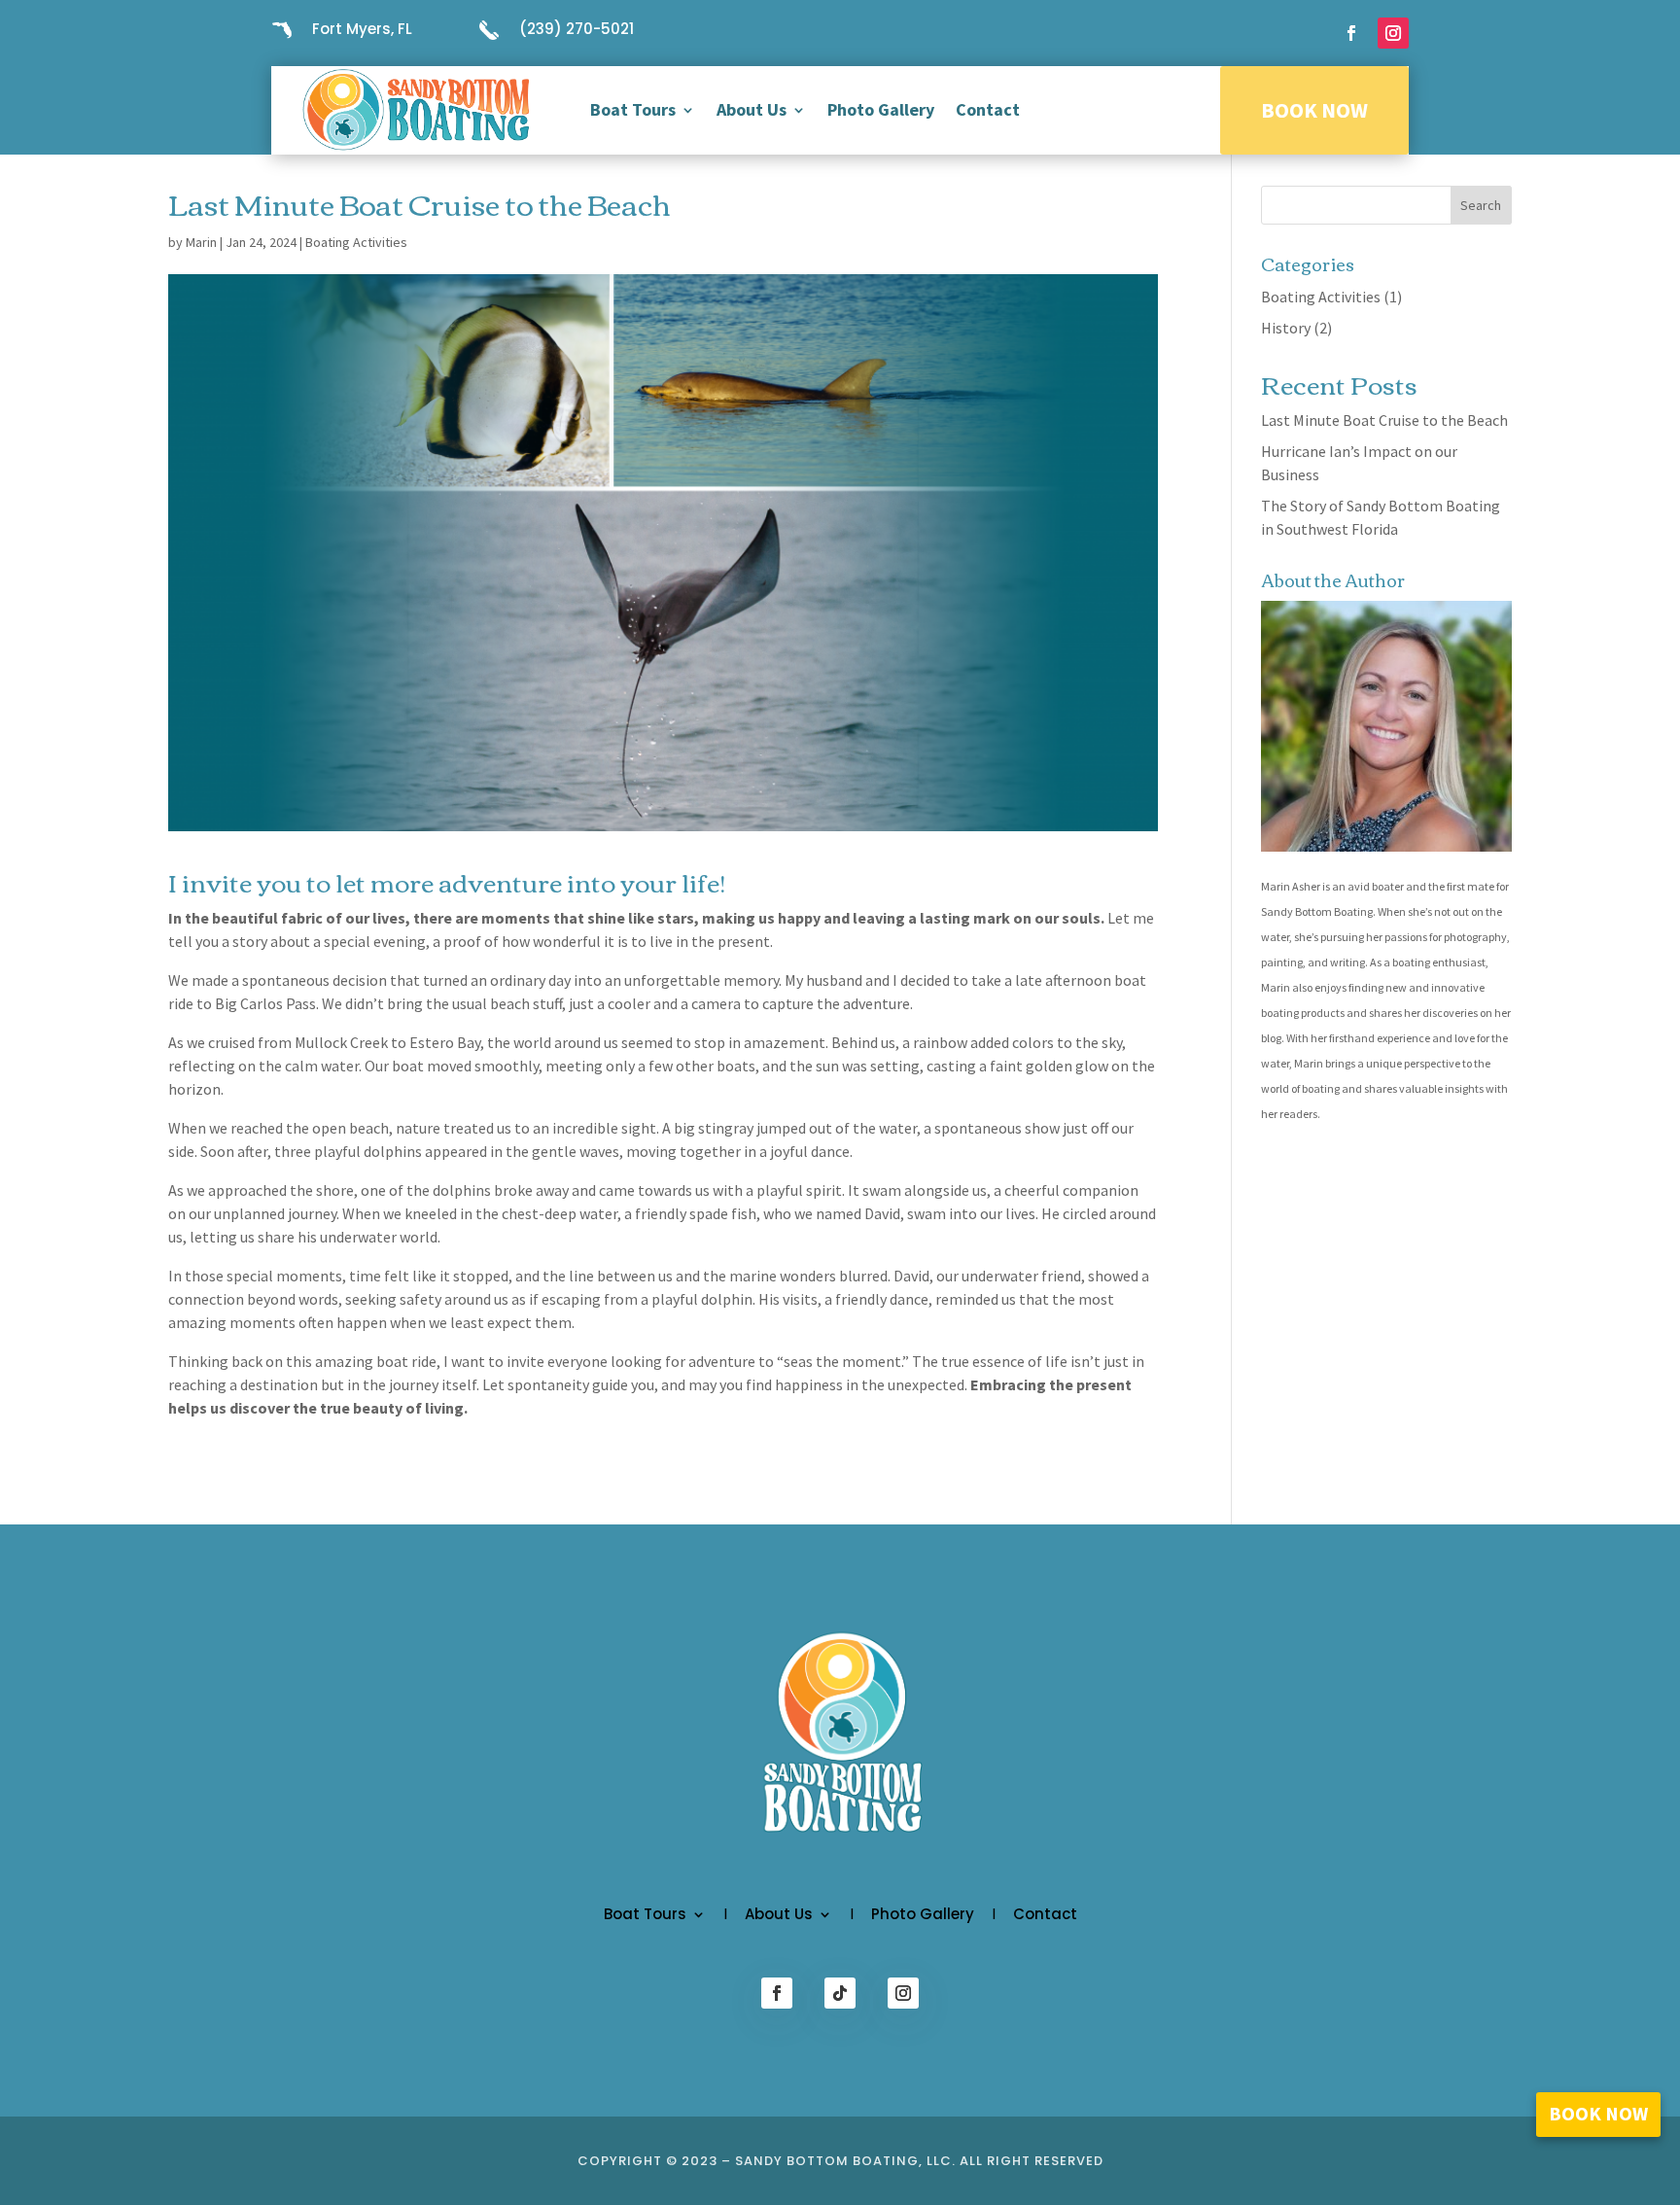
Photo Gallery (881, 109)
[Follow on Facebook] (1351, 33)
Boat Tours (633, 109)
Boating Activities (356, 242)
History (1286, 328)
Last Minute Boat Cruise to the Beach (1384, 420)
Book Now (1314, 110)
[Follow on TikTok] (840, 1993)
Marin (201, 242)
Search (1481, 205)
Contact (988, 109)
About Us (752, 109)
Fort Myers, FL (362, 29)
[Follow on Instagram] (1393, 33)
